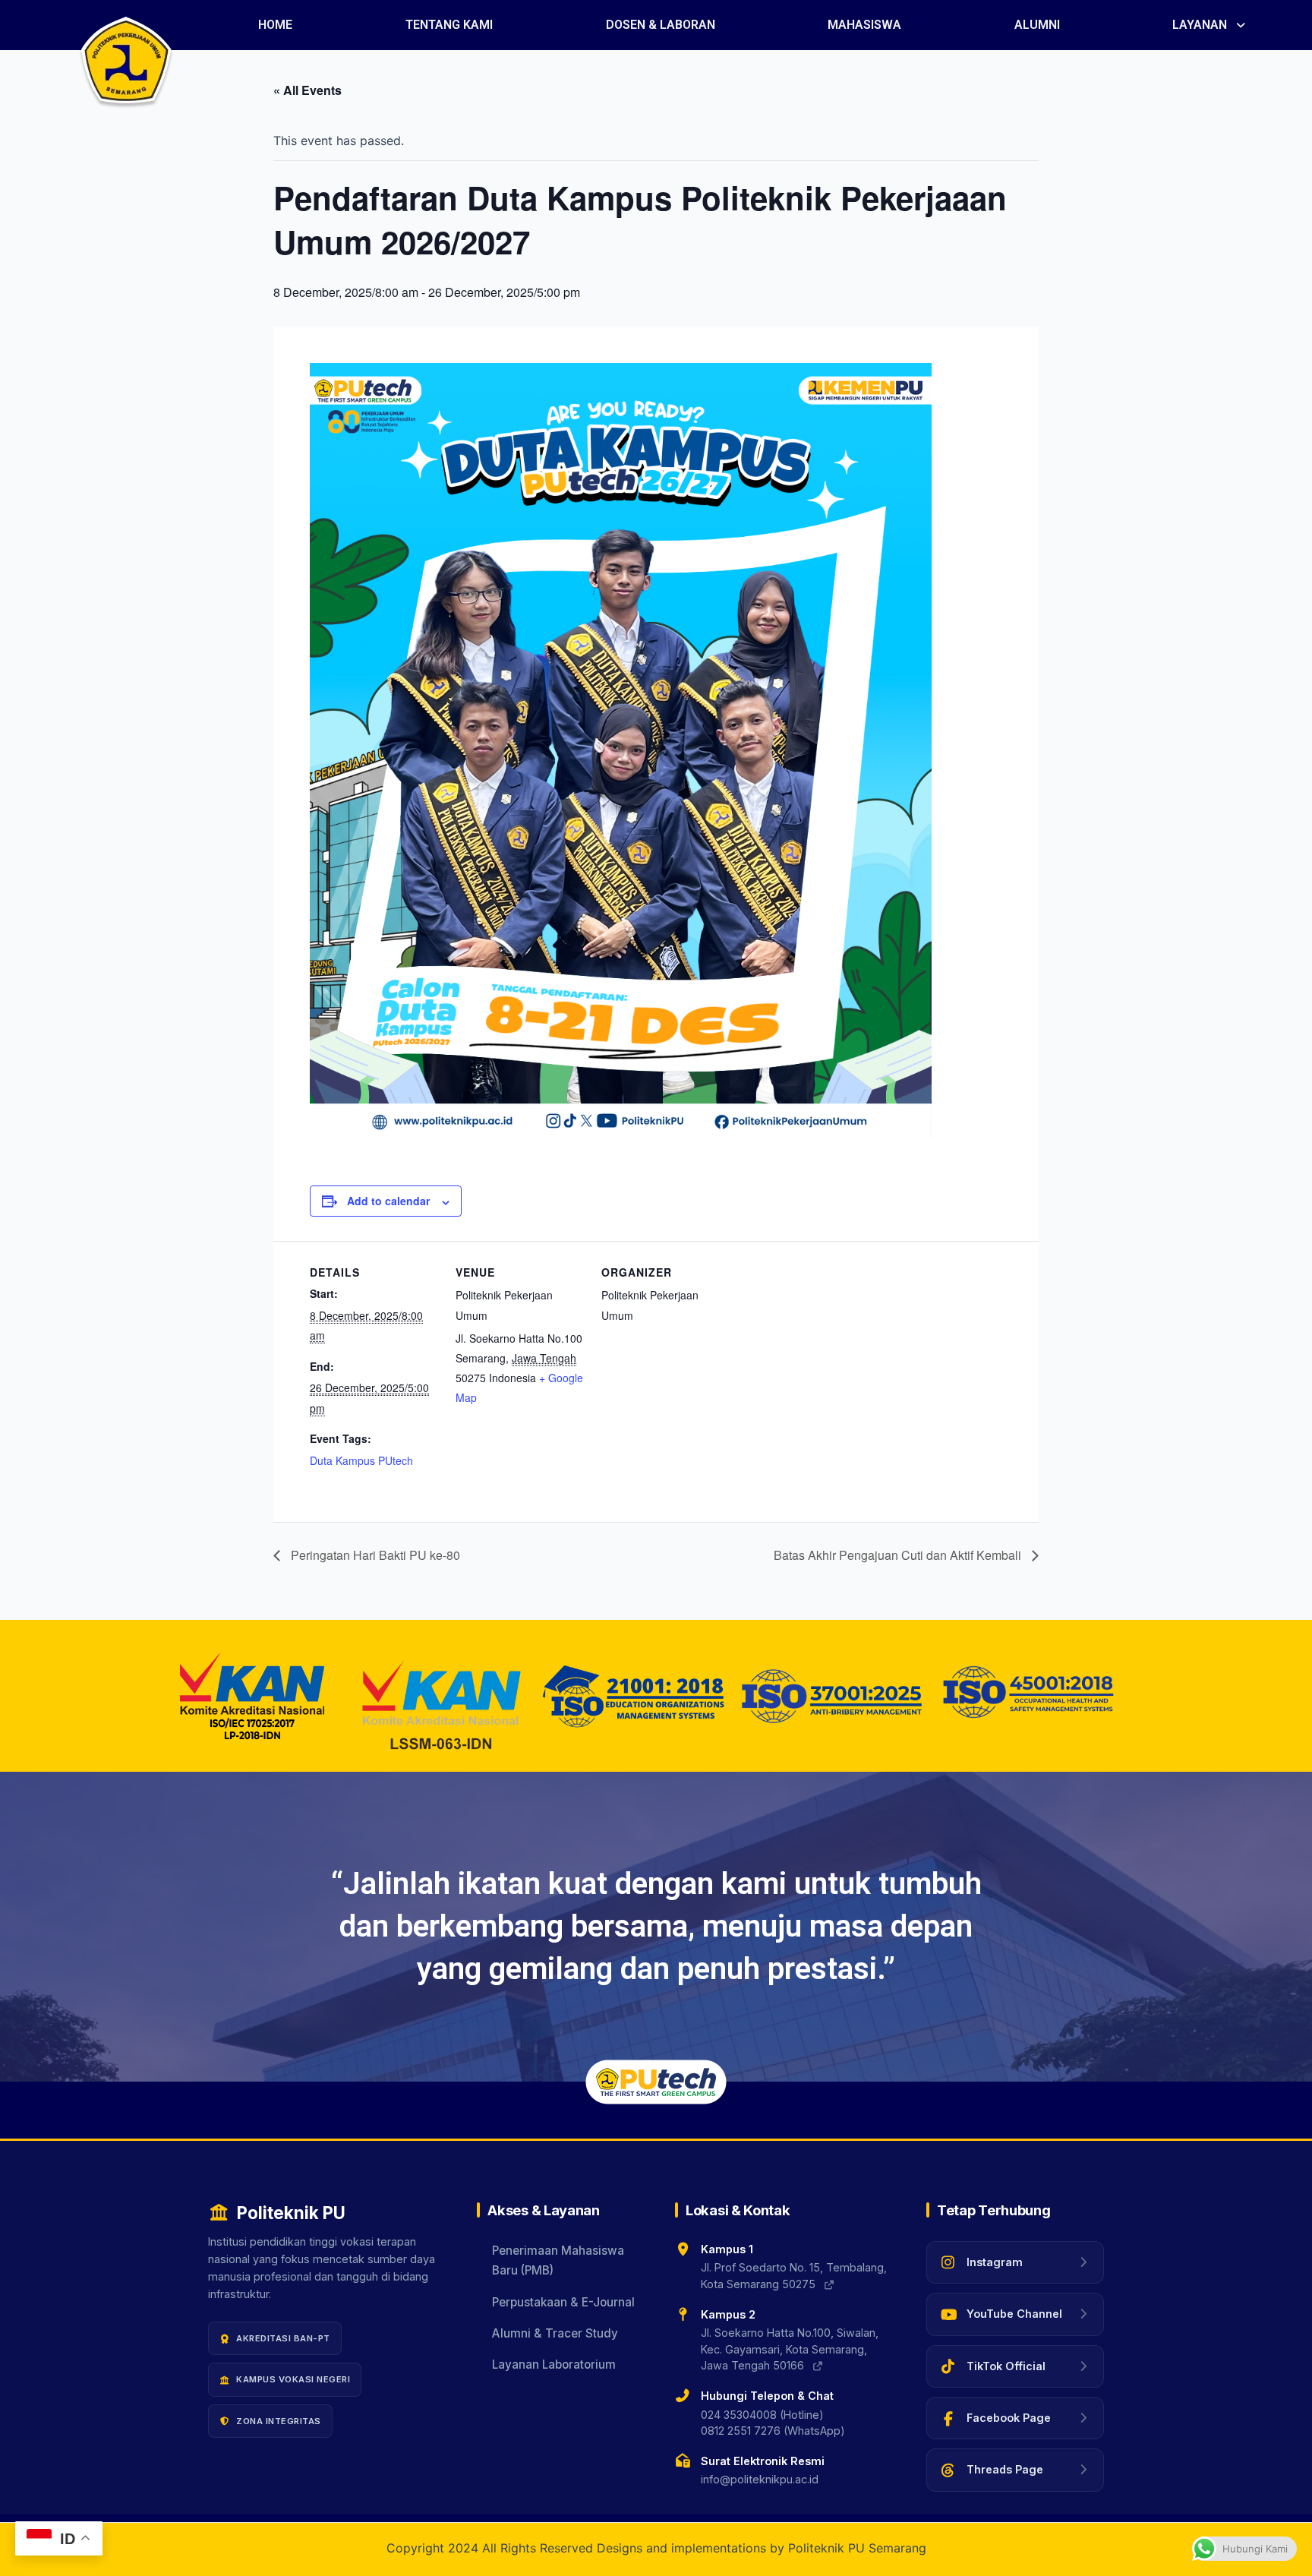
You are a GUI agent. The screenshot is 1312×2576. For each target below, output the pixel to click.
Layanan (1200, 25)
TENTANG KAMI (449, 25)
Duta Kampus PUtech (361, 1460)
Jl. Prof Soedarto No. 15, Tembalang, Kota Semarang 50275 (794, 2276)
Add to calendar (388, 1201)
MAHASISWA (864, 25)
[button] (1210, 25)
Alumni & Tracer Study (555, 2334)
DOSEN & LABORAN (661, 25)
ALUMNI (1037, 25)
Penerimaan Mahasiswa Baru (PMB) (558, 2260)
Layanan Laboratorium (554, 2365)
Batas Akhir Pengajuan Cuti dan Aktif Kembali (899, 1555)
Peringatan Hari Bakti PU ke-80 (374, 1555)
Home (275, 25)
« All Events (307, 90)
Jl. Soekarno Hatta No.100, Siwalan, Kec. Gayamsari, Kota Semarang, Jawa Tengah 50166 (790, 2350)
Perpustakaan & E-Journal (563, 2302)
